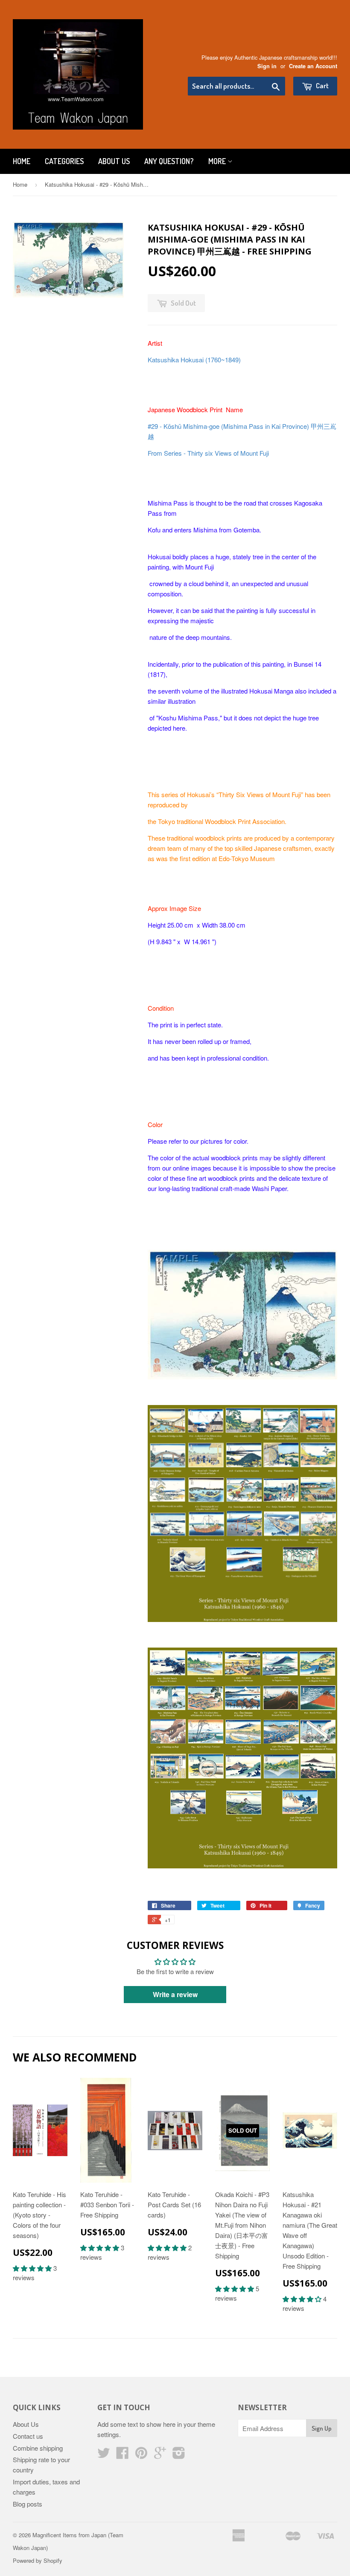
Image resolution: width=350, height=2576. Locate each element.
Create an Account (313, 66)
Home (22, 161)
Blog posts (28, 2504)
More (218, 161)
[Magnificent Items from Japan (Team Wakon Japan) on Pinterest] (141, 2455)
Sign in (267, 66)
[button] (33, 2268)
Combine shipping (38, 2448)
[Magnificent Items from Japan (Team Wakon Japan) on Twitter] (104, 2455)
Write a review (175, 1994)
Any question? (169, 161)
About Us (114, 161)
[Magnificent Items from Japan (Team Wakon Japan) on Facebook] (122, 2455)
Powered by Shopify (38, 2560)
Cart (322, 85)
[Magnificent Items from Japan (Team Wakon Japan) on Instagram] (179, 2455)
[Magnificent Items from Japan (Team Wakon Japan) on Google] (160, 2455)
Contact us (28, 2436)
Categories (64, 161)
